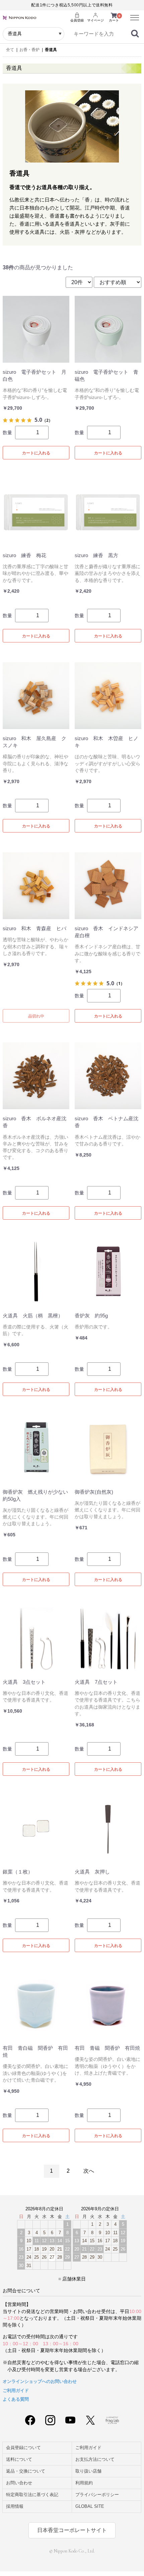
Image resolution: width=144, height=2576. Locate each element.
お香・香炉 (29, 50)
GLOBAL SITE (90, 2506)
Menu (132, 14)
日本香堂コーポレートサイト (72, 2530)
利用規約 (84, 2483)
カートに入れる (36, 453)
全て (10, 50)
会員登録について (23, 2448)
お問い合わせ (19, 2483)
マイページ (95, 20)
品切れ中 (36, 1016)
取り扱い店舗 (88, 2471)
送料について (19, 2459)
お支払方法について (95, 2459)
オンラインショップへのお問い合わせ (40, 2381)
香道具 (51, 50)
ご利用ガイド (16, 2390)
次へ (89, 2171)
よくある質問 (16, 2399)
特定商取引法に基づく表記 (32, 2495)
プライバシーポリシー (97, 2495)
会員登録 (77, 20)
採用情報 (15, 2506)
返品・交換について (26, 2471)
